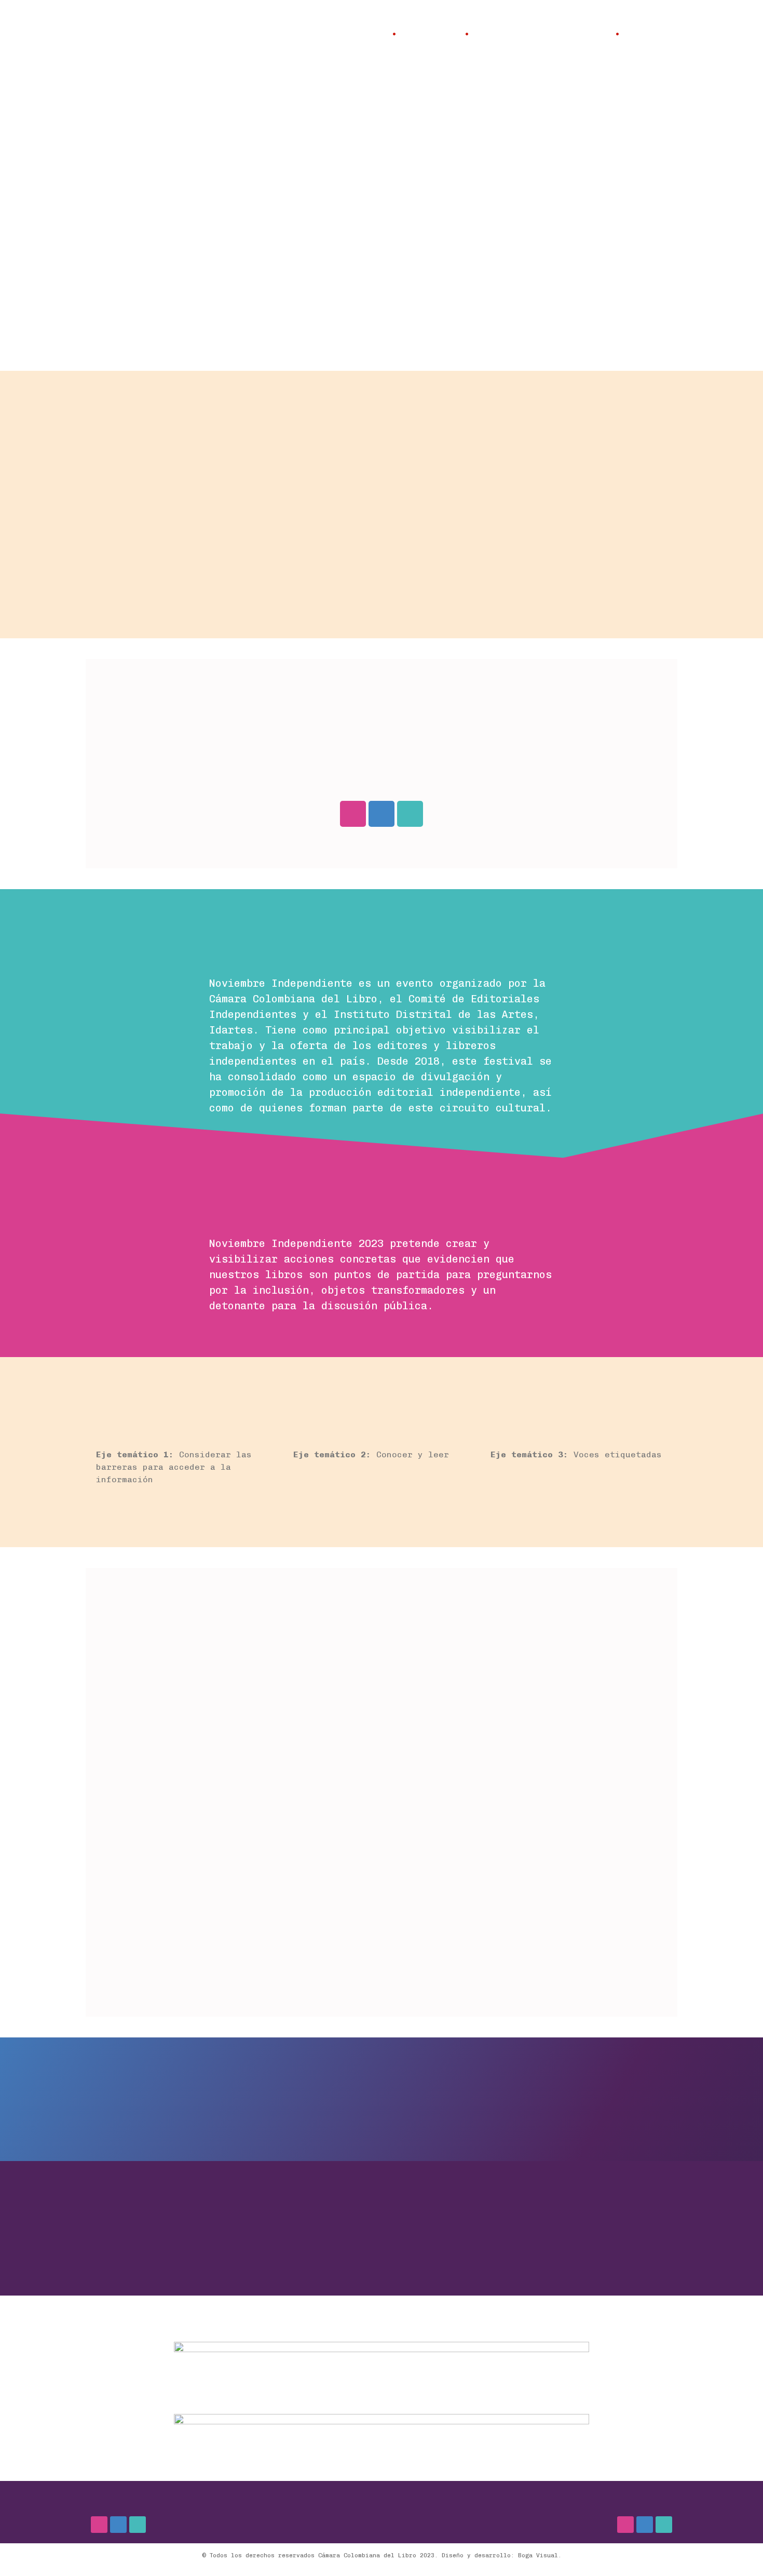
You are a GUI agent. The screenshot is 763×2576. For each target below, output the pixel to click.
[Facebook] (382, 814)
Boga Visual (538, 2555)
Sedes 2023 (431, 34)
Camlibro (649, 34)
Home (374, 34)
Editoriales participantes (542, 34)
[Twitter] (410, 814)
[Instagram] (353, 814)
